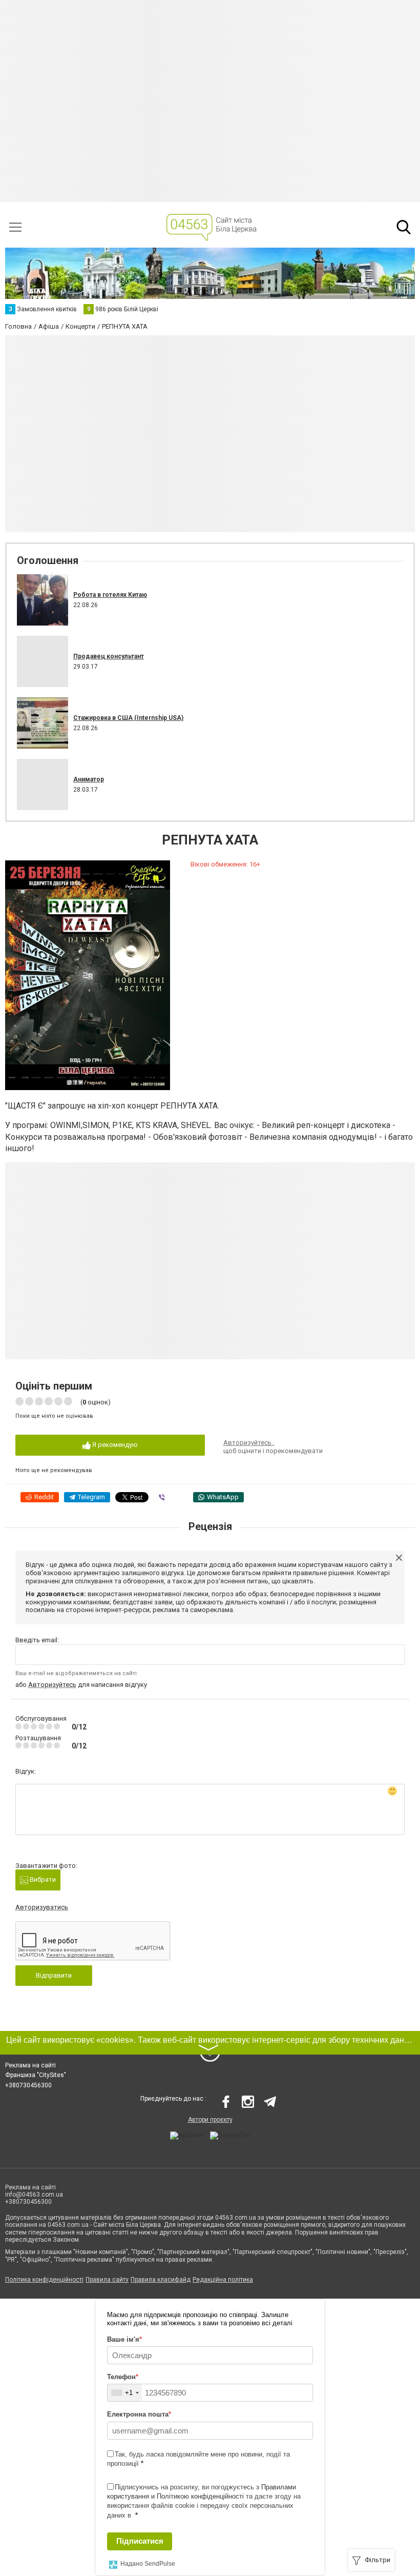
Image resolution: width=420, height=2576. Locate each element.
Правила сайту (107, 2280)
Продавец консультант (109, 656)
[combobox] (125, 2393)
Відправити (54, 1975)
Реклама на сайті (30, 2065)
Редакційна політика (223, 2280)
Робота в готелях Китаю (110, 595)
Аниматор (89, 779)
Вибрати (42, 1879)
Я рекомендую (114, 1445)
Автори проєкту (210, 2120)
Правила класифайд (161, 2280)
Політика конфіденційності (44, 2280)
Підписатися (140, 2541)
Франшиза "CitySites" (36, 2075)
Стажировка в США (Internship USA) (128, 718)
